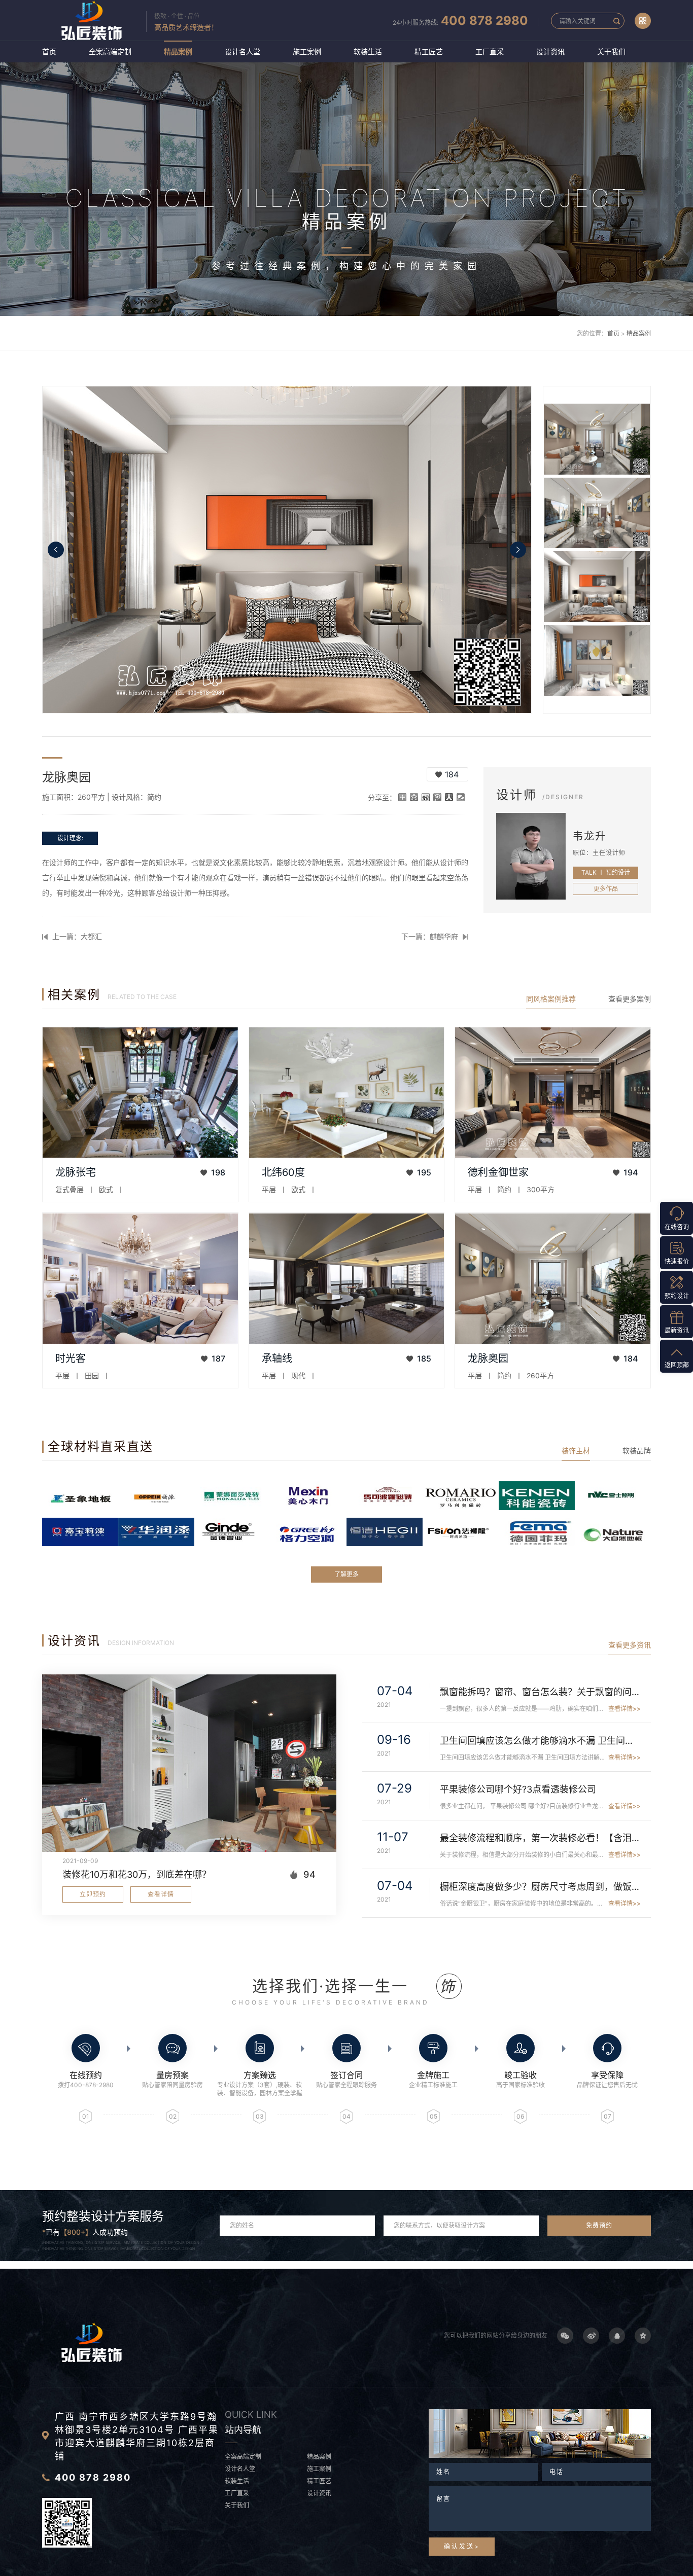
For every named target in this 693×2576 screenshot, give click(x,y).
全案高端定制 (110, 51)
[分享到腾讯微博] (438, 797)
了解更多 (346, 1574)
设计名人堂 (242, 51)
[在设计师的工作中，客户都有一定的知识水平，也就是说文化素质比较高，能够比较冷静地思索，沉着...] (553, 1093)
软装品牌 (637, 1451)
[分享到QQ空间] (414, 797)
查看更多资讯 (630, 1645)
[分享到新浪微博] (426, 797)
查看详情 (161, 1894)
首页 (49, 51)
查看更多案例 (630, 999)
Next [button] (518, 550)
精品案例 (178, 51)
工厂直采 (490, 51)
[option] (287, 550)
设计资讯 (550, 51)
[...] (140, 1093)
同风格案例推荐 (551, 999)
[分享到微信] (461, 797)
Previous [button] (56, 550)
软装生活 (368, 51)
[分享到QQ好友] (617, 2336)
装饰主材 (576, 1451)
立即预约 (93, 1894)
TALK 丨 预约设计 (606, 872)
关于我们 (611, 51)
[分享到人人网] (449, 797)
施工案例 (307, 51)
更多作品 (606, 889)
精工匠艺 (429, 51)
